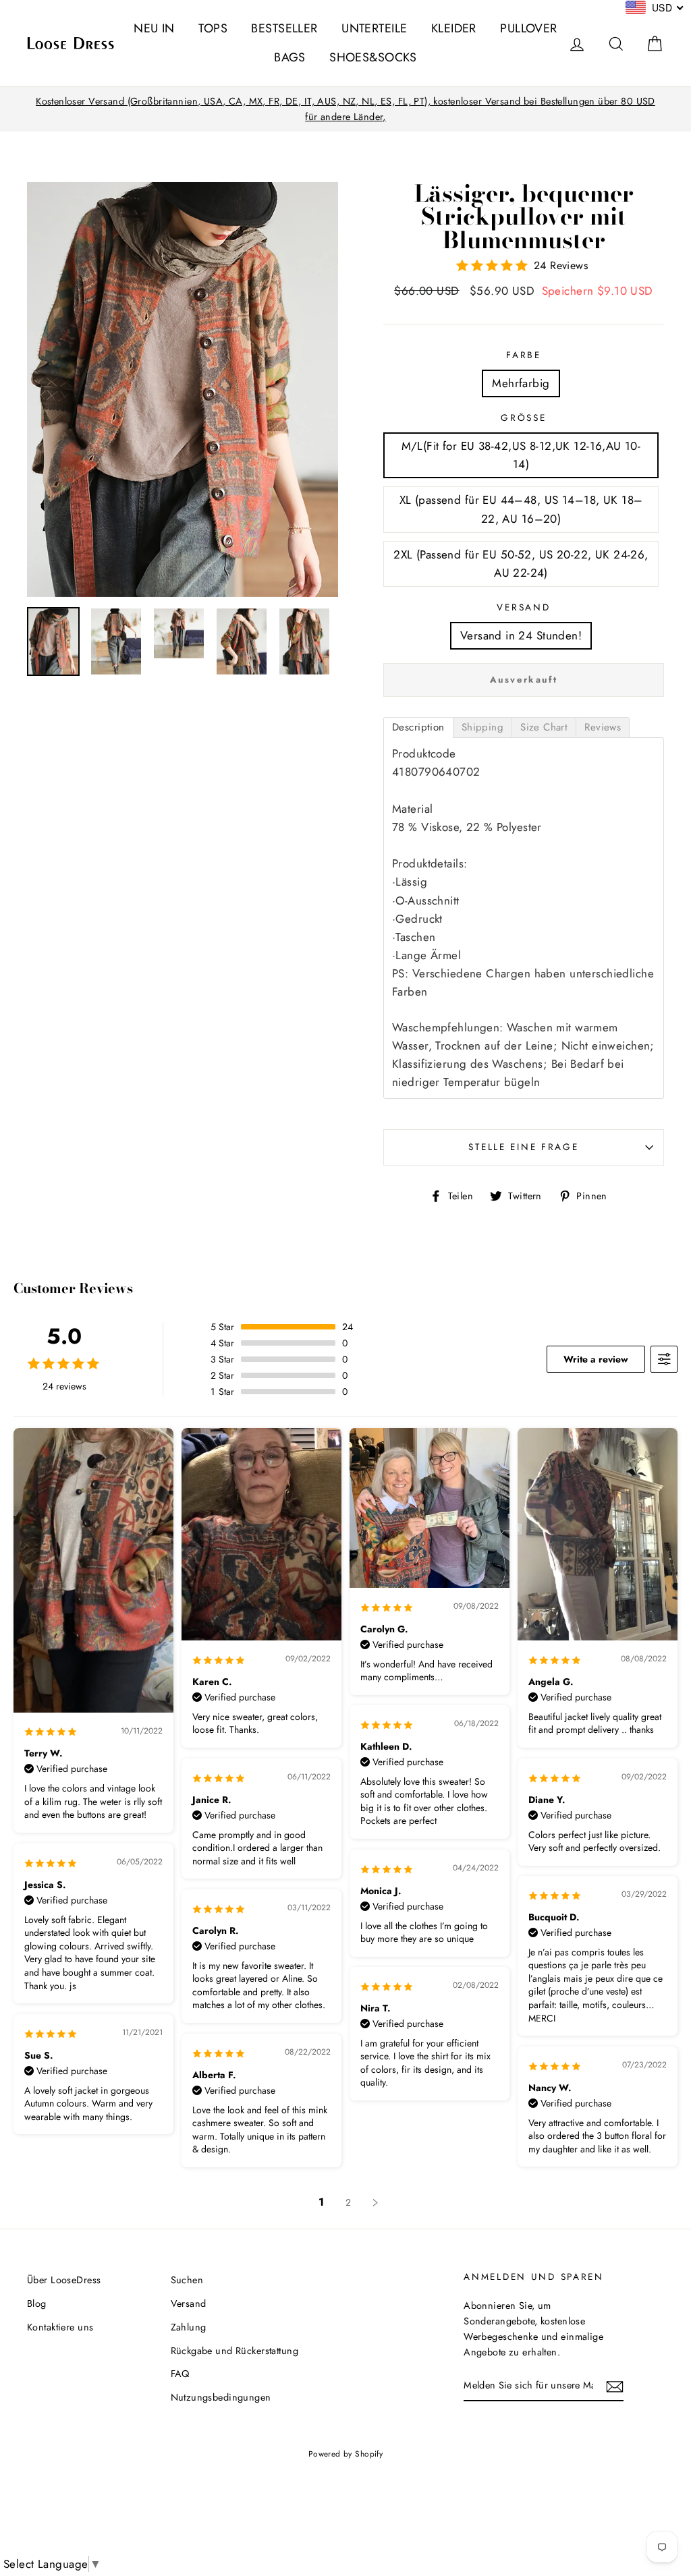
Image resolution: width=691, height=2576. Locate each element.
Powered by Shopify (346, 2454)
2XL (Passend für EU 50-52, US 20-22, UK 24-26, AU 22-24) (521, 564)
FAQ (180, 2374)
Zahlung (189, 2327)
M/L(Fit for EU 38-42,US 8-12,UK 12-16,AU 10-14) (521, 455)
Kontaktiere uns (60, 2327)
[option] (345, 109)
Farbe (524, 355)
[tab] (418, 727)
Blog (37, 2303)
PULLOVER (528, 28)
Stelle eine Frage (523, 1147)
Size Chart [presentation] (544, 727)
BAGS (290, 57)
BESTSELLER (284, 28)
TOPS (213, 28)
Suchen (187, 2280)
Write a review (596, 1359)
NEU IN (154, 28)
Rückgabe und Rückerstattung (234, 2351)
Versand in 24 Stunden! (521, 635)
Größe (523, 418)
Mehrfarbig (521, 383)
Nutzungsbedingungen (221, 2397)
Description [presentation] (418, 727)
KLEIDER (454, 28)
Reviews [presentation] (603, 727)
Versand (523, 607)
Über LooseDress (64, 2280)
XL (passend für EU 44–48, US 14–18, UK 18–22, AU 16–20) (521, 509)
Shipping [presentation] (482, 727)
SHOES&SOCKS (373, 57)
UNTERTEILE (374, 28)
